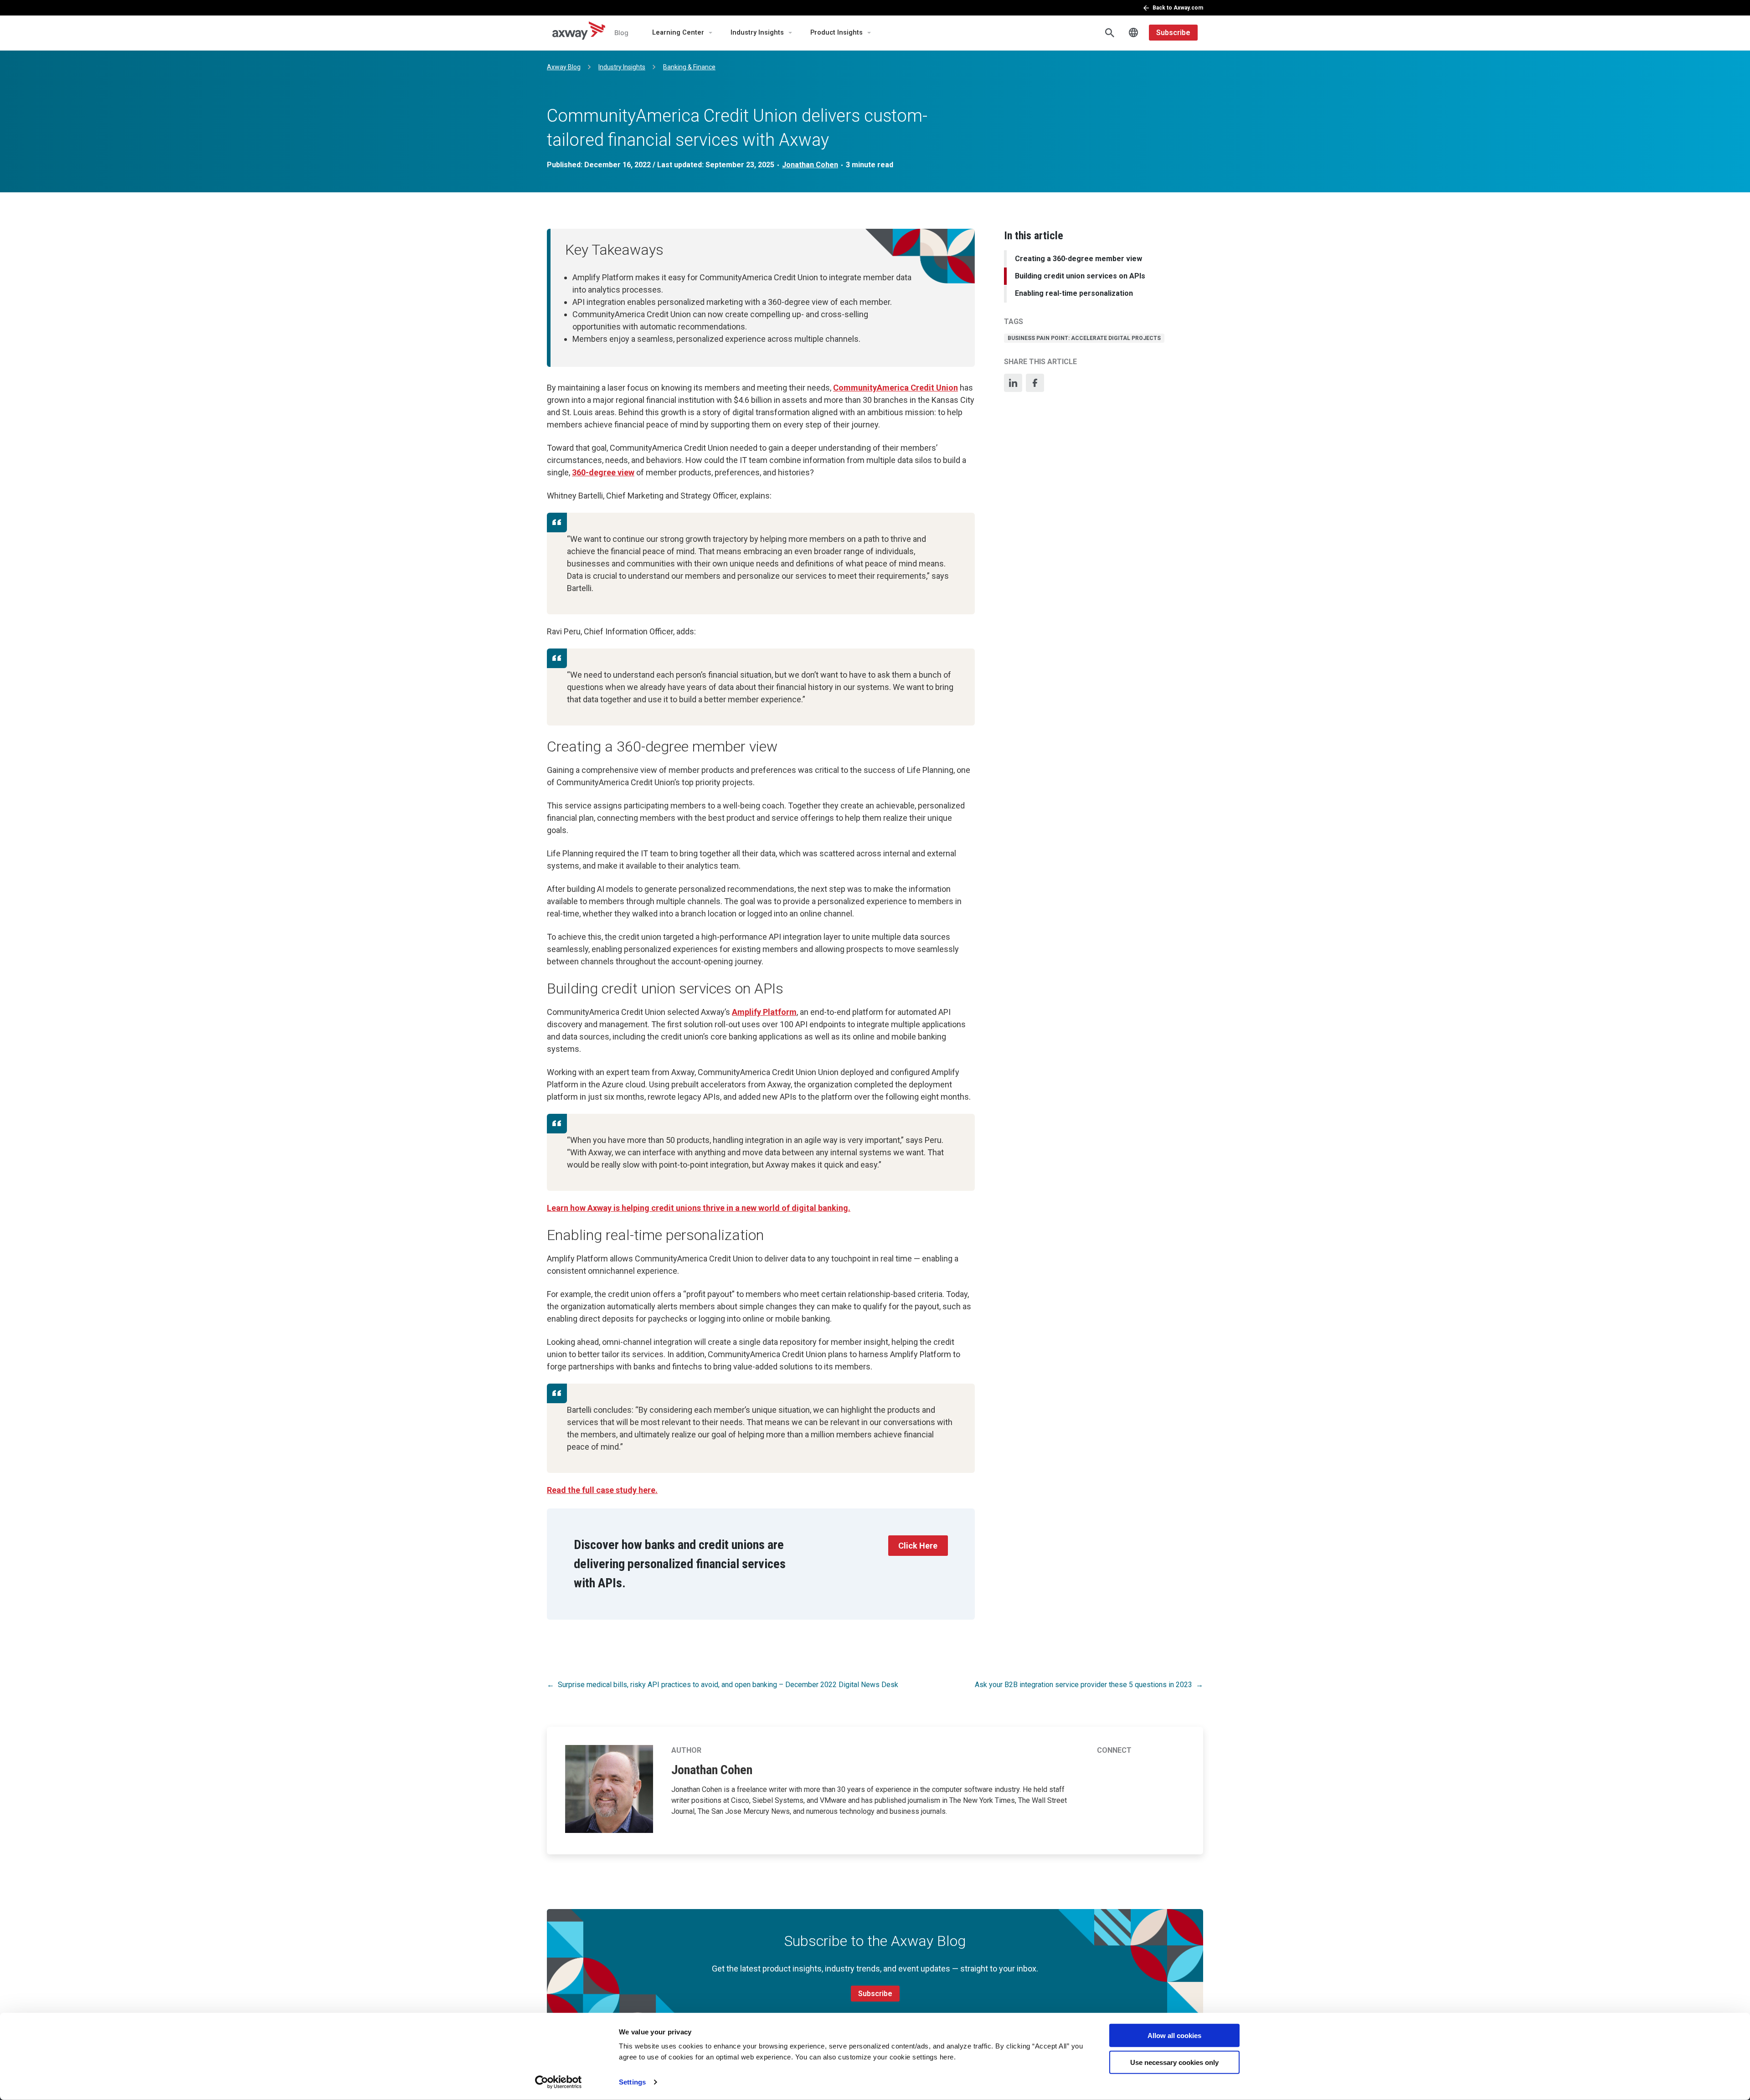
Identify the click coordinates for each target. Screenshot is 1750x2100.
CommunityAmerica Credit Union (896, 388)
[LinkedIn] (1013, 383)
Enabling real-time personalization (1074, 294)
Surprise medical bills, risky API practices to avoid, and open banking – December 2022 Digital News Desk (728, 1685)
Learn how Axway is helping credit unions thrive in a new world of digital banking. (699, 1208)
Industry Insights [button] (757, 33)
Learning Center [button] (678, 33)
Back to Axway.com (1178, 8)
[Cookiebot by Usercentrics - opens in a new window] (558, 2082)
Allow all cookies (1174, 2036)
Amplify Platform (764, 1012)
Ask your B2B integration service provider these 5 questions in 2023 (1083, 1685)
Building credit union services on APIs (1080, 276)
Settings (632, 2082)
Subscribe (1173, 33)
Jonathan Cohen (810, 165)
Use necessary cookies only (1174, 2062)
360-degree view (603, 472)
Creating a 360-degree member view (1078, 259)
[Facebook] (1035, 383)
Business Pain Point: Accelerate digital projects (1084, 338)
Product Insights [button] (836, 33)
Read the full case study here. (602, 1490)
